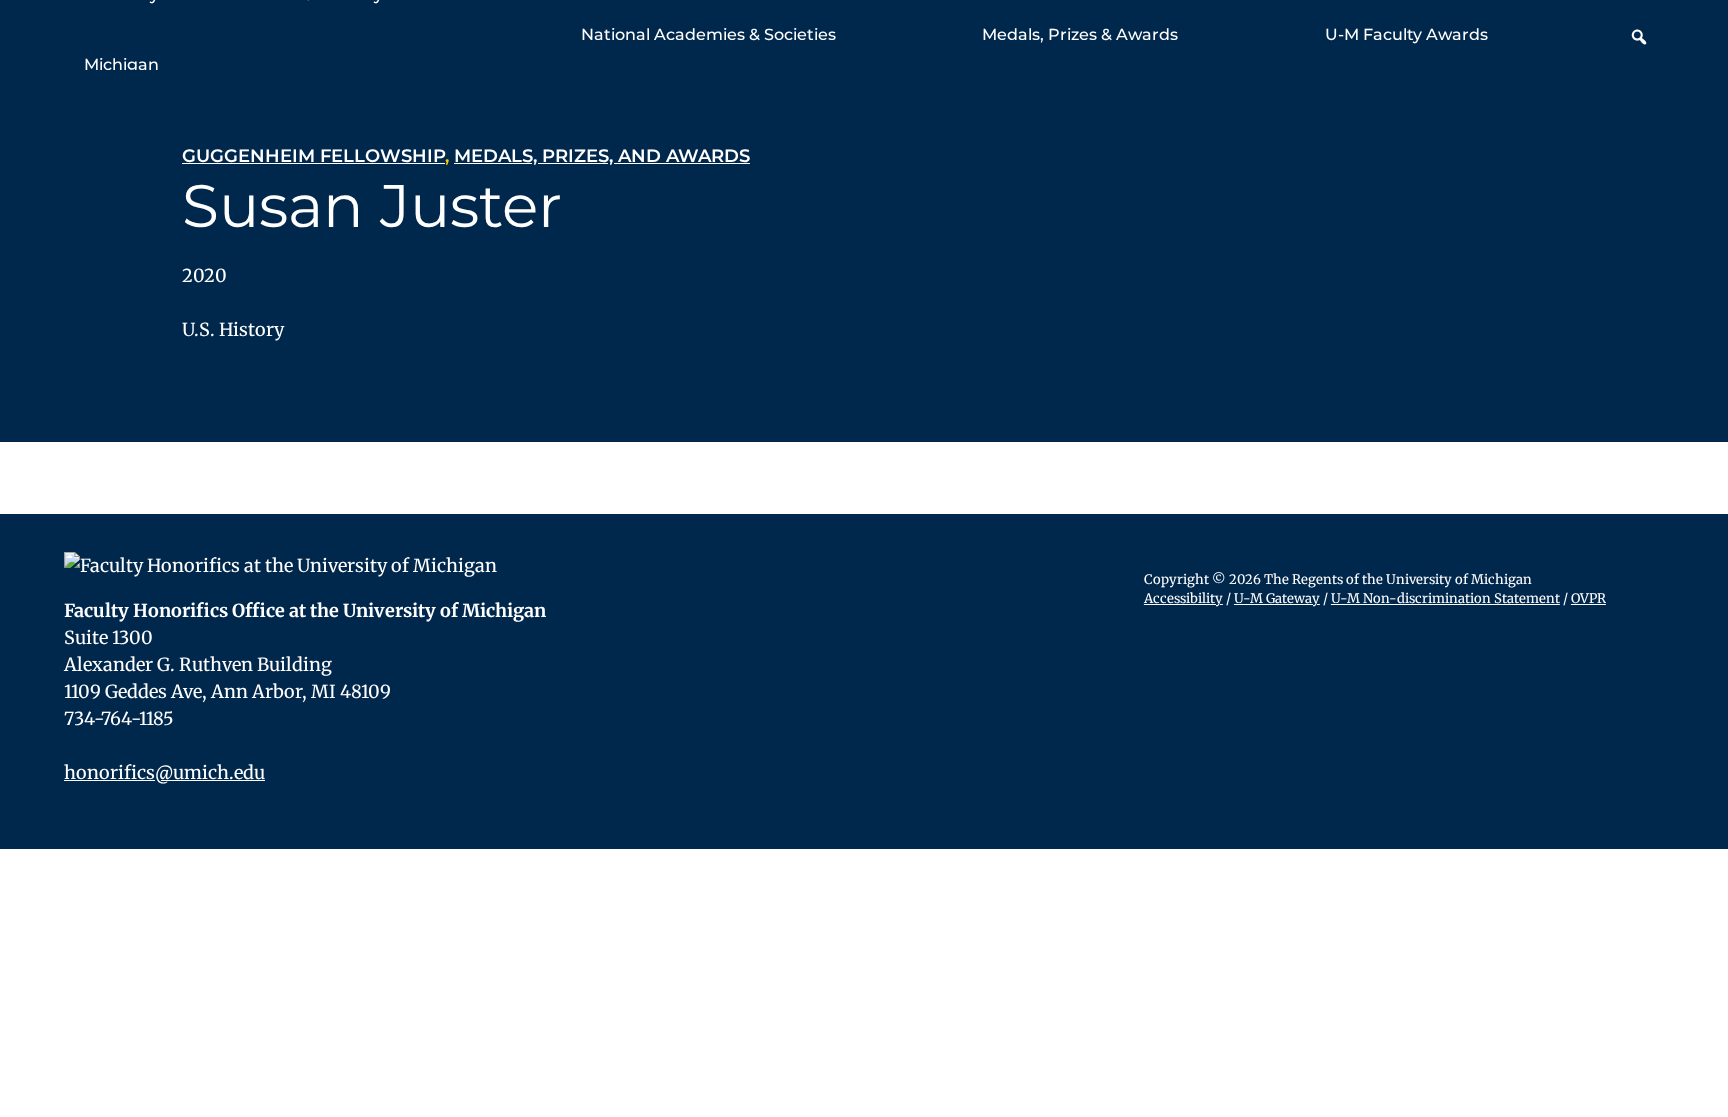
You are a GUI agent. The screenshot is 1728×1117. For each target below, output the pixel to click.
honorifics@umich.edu (164, 772)
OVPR (1588, 598)
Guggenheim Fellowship (313, 156)
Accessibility (1183, 598)
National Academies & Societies (708, 34)
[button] (1639, 37)
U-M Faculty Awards (1406, 34)
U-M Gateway (1277, 598)
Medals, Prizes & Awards (1080, 34)
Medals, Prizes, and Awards (602, 156)
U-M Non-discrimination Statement (1445, 598)
